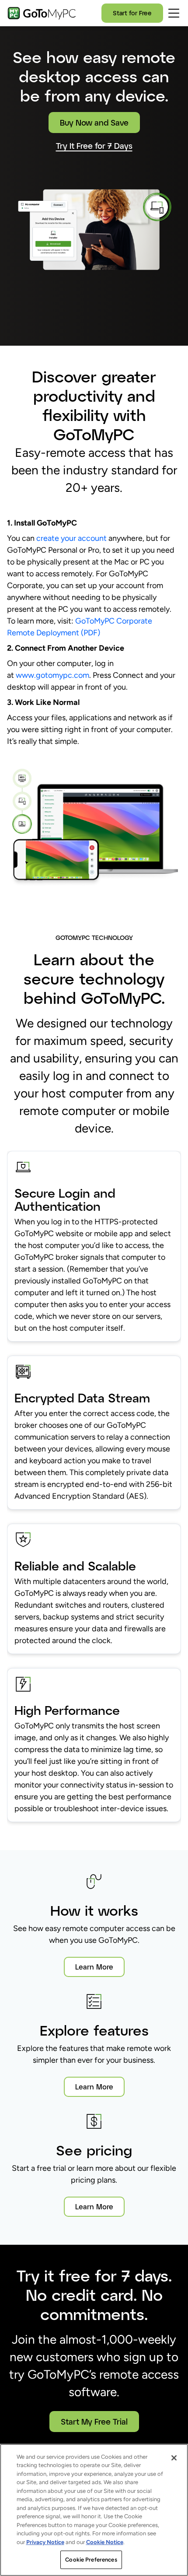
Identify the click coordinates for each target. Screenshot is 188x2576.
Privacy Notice (45, 2542)
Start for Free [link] (132, 13)
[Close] (174, 2458)
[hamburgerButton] (174, 13)
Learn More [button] (94, 1967)
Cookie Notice (105, 2542)
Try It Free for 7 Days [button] (94, 146)
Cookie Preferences (91, 2560)
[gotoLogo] (42, 13)
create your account (71, 538)
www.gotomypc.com (52, 675)
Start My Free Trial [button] (94, 2422)
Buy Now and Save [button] (94, 123)
